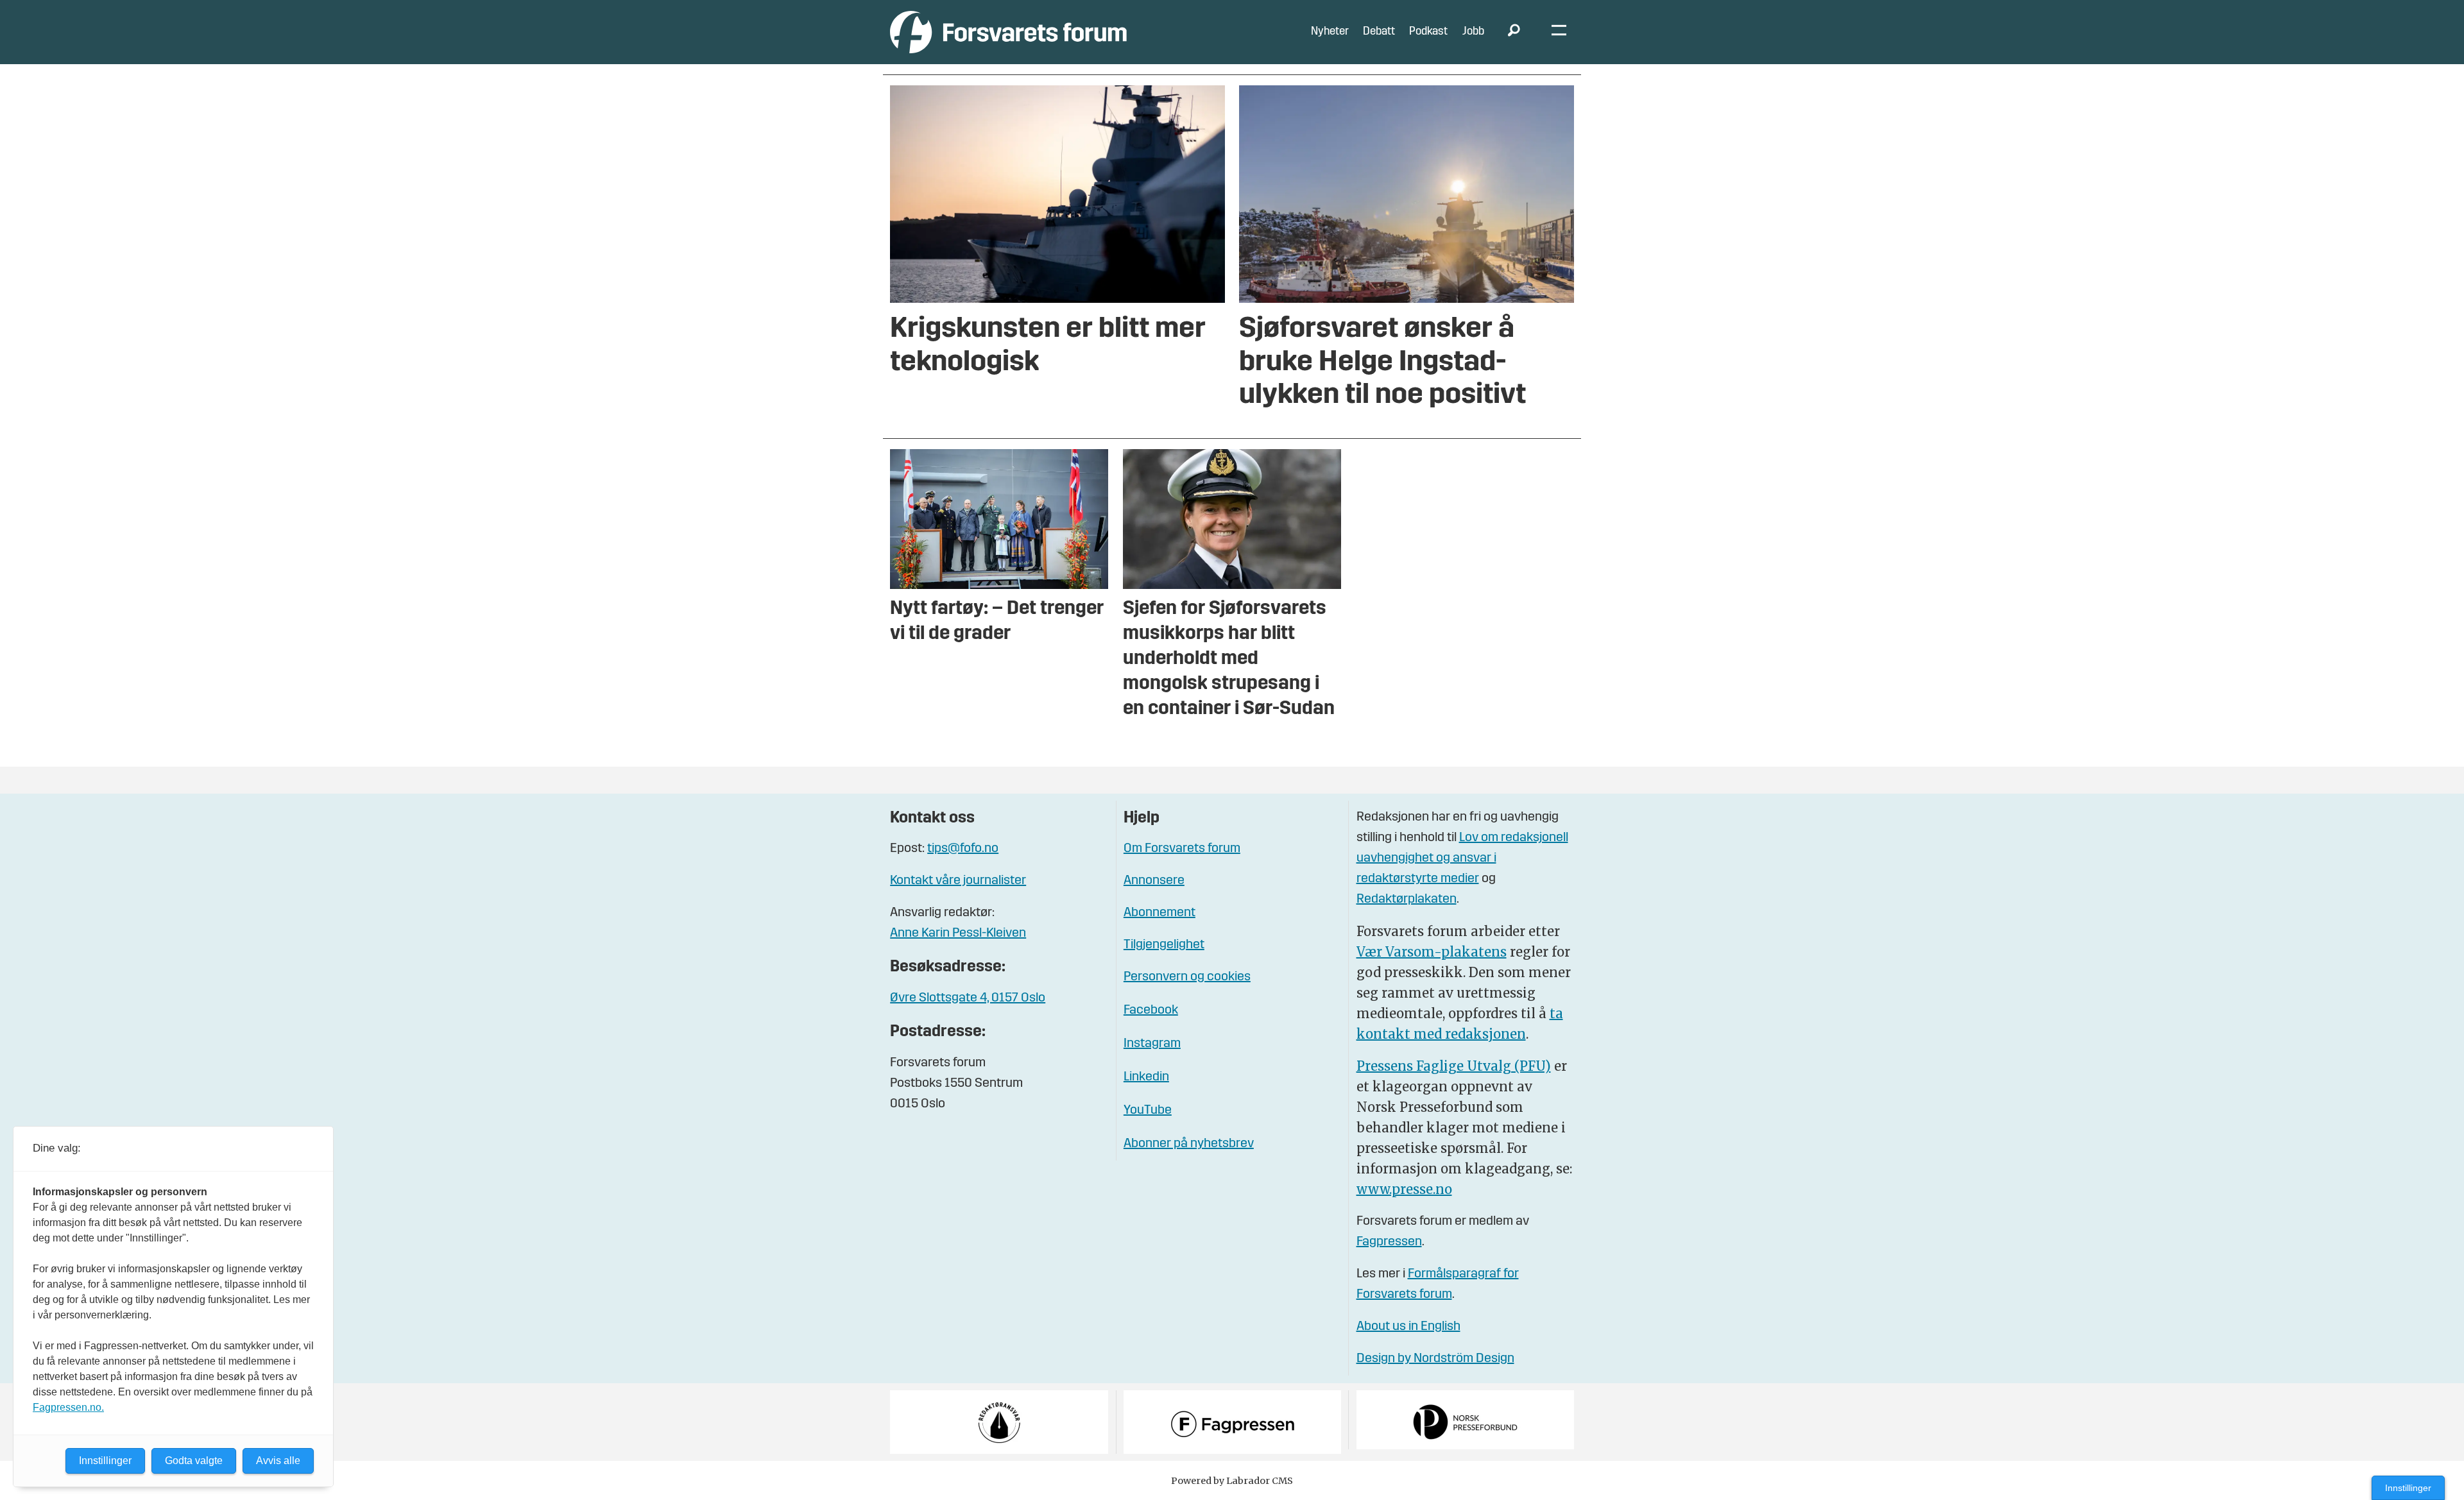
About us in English (1408, 1327)
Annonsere (1154, 881)
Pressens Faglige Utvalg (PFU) (1454, 1066)
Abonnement (1159, 913)
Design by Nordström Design (1435, 1359)
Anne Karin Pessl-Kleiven (958, 933)
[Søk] (1514, 32)
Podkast (1428, 32)
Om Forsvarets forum (1182, 849)
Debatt (1379, 32)
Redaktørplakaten (1407, 899)
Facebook (1151, 1010)
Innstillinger (2408, 1488)
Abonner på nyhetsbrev (1189, 1144)
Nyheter (1330, 32)
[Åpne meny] (1559, 32)
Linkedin (1146, 1077)
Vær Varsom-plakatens (1432, 952)
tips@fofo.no (963, 849)
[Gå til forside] (1008, 32)
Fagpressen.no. (68, 1407)
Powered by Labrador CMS (1232, 1481)
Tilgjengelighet (1164, 945)
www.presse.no (1404, 1189)
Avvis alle (278, 1461)
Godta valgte (194, 1461)
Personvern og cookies (1187, 977)
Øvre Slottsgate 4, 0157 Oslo (968, 998)
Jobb (1473, 32)
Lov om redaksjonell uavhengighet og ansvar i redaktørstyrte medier (1462, 858)
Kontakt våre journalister (958, 881)
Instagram (1152, 1044)
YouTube (1148, 1111)
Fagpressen (1389, 1242)
